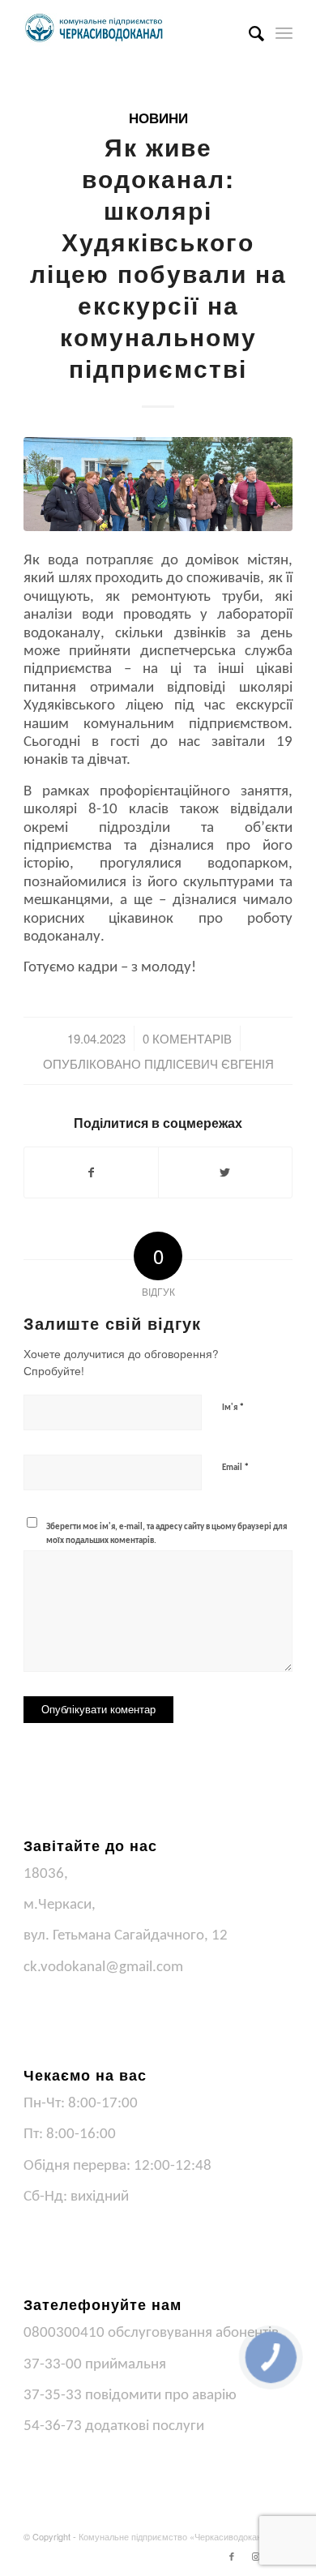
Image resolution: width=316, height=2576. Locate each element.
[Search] (248, 32)
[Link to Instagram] (256, 2556)
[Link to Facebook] (232, 2556)
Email (235, 1467)
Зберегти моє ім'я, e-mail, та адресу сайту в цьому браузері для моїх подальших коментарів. (167, 1534)
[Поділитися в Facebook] (91, 1172)
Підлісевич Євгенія (209, 1063)
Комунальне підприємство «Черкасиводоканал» (177, 2536)
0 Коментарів (187, 1038)
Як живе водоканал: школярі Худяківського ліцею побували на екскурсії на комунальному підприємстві (158, 257)
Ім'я (233, 1407)
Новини (158, 118)
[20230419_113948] (158, 484)
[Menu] (284, 32)
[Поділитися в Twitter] (225, 1172)
